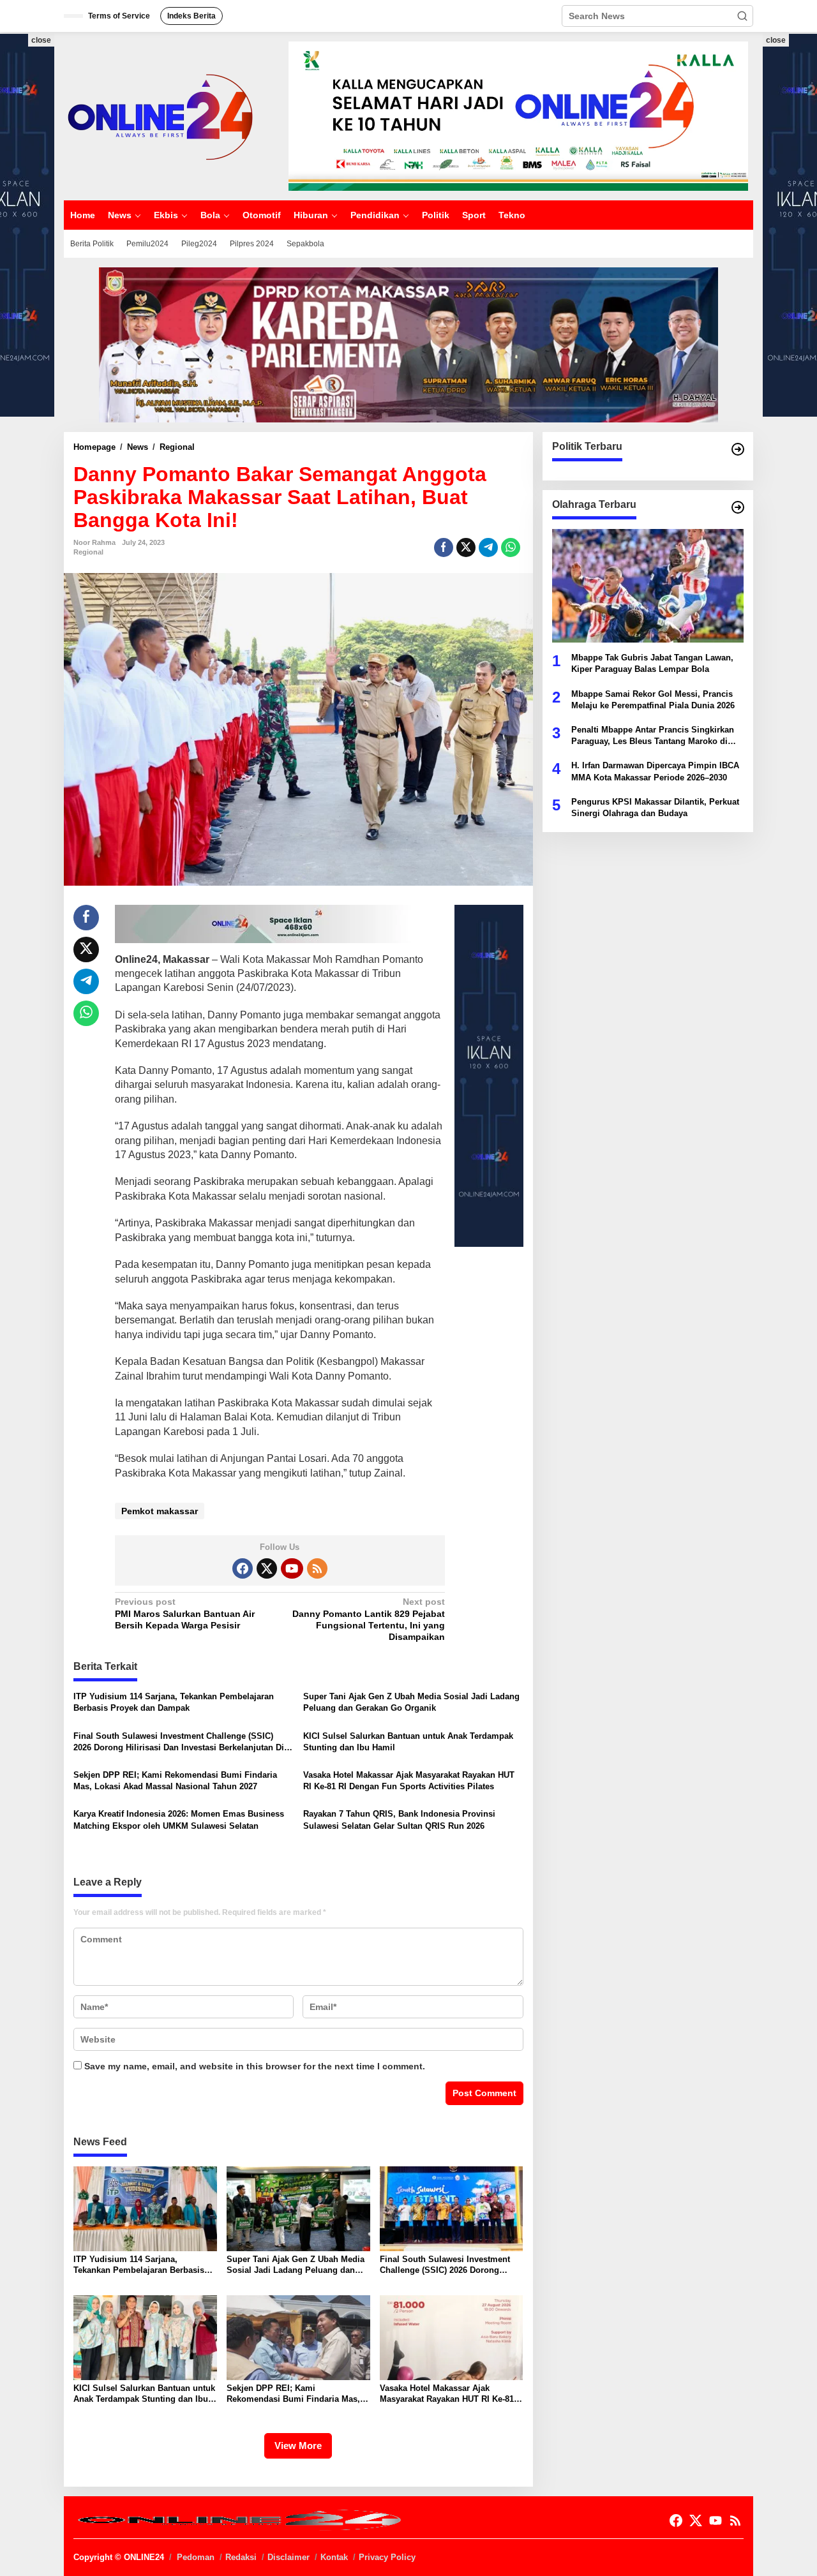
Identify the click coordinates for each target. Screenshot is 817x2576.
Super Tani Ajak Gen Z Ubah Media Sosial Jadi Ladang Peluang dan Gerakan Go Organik (411, 1702)
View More (298, 2446)
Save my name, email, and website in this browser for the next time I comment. (255, 2066)
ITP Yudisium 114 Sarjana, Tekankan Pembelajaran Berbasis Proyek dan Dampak (174, 1702)
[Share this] (444, 547)
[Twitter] (267, 1568)
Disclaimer (289, 2557)
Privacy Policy (387, 2557)
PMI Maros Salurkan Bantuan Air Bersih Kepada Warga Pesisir (185, 1613)
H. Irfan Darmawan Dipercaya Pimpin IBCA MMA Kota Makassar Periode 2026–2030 (655, 771)
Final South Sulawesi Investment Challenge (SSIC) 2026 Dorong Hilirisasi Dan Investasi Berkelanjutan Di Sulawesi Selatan (179, 1742)
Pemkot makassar (160, 1511)
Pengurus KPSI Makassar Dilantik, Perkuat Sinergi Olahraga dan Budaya (655, 807)
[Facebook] (243, 1568)
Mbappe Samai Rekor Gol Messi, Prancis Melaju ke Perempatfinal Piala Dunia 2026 (653, 699)
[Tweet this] (466, 547)
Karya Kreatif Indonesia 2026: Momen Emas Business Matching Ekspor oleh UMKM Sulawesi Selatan (179, 1820)
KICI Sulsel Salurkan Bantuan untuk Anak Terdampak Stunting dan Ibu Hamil (408, 1742)
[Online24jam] (160, 115)
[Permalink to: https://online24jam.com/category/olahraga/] (738, 507)
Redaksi (241, 2557)
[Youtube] (292, 1568)
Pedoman (196, 2557)
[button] (742, 16)
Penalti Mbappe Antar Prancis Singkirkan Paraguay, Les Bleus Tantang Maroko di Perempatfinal (653, 736)
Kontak (334, 2557)
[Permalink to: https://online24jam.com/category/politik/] (738, 449)
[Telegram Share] (488, 547)
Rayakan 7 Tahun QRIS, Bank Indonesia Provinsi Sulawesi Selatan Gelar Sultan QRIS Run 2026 (399, 1820)
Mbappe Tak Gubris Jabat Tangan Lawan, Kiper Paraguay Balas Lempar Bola (652, 663)
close (41, 40)
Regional (88, 552)
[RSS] (317, 1568)
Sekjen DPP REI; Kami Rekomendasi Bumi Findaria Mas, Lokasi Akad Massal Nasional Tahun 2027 (175, 1781)
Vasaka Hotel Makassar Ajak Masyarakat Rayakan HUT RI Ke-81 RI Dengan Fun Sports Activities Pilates (409, 1781)
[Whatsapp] (511, 547)
